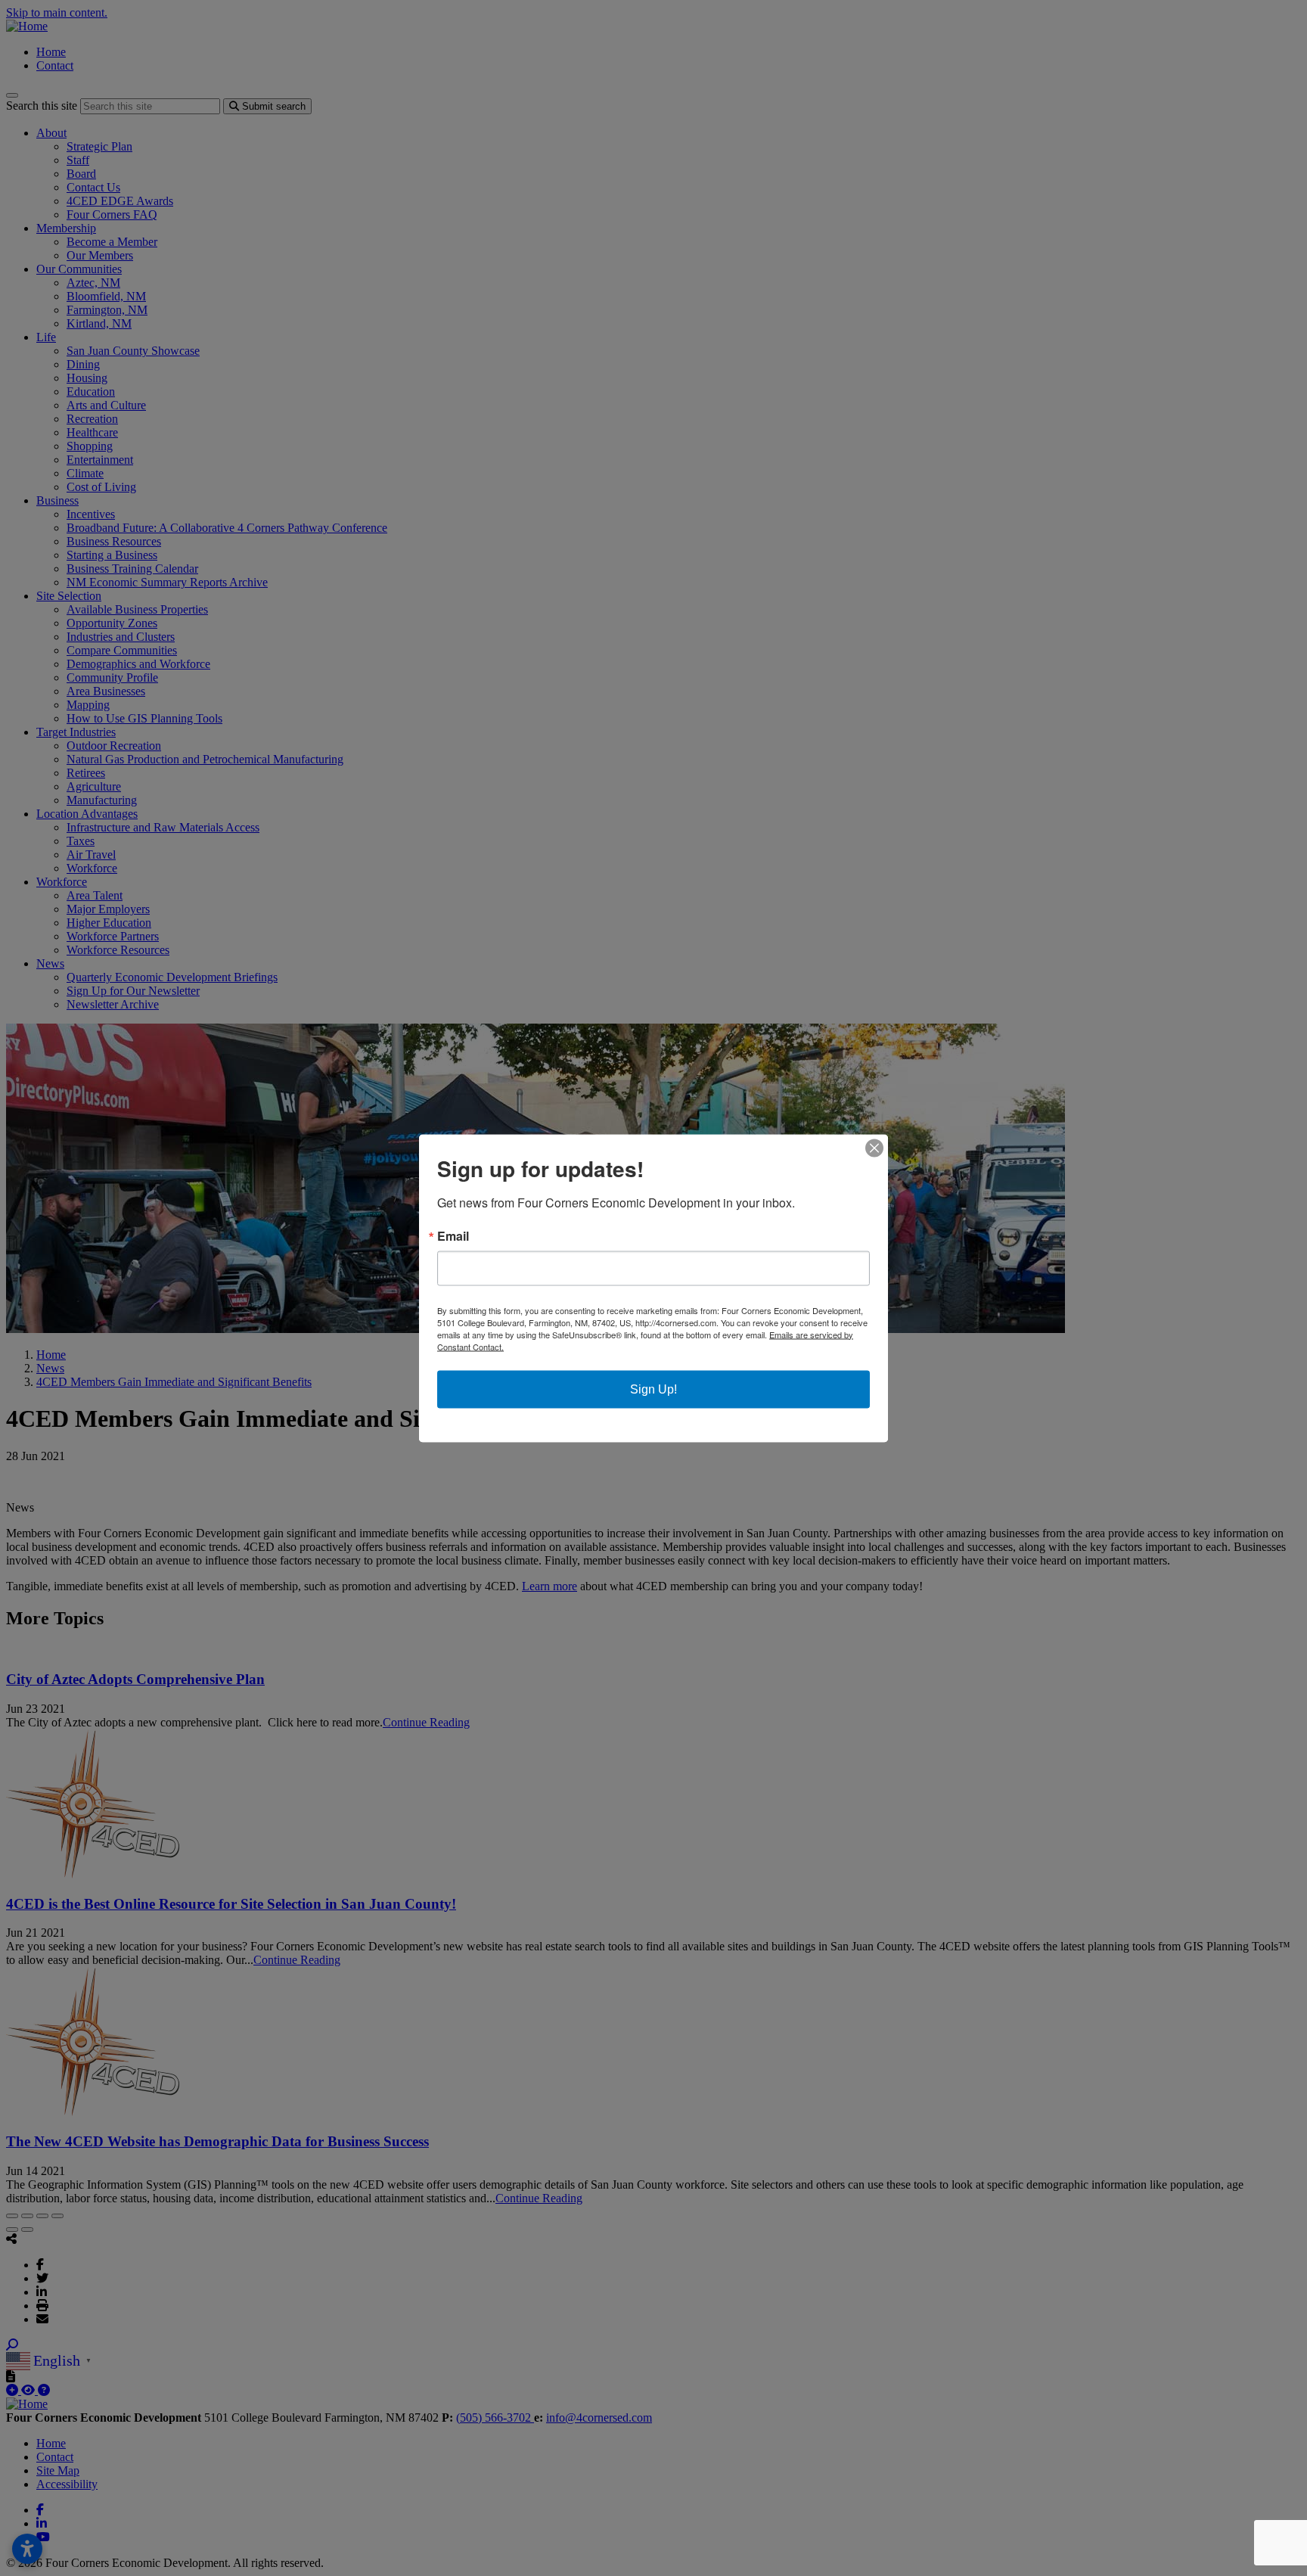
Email (453, 1235)
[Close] (874, 1148)
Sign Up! (653, 1389)
